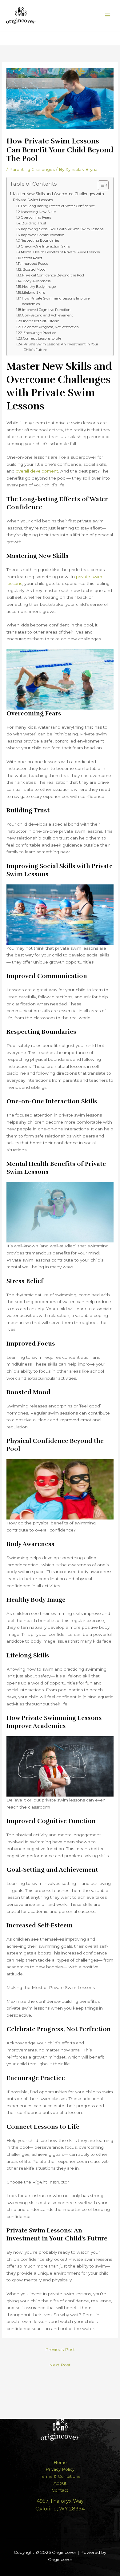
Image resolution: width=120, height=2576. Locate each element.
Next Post (60, 2365)
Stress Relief (32, 258)
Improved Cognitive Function (46, 310)
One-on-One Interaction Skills (45, 246)
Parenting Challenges (32, 169)
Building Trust (34, 223)
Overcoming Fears (36, 217)
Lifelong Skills (34, 292)
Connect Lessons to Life (42, 338)
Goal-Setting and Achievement (48, 315)
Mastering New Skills (39, 212)
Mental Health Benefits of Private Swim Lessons (60, 252)
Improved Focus (35, 264)
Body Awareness (37, 281)
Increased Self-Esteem (41, 321)
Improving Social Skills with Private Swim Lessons (62, 229)
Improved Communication (43, 235)
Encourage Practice (40, 333)
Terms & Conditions (60, 2476)
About (60, 2483)
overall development (37, 471)
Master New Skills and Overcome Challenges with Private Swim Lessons (58, 197)
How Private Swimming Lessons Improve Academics (56, 301)
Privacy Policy (60, 2469)
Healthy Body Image (39, 287)
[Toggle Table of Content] (100, 185)
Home (60, 2462)
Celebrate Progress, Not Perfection (51, 327)
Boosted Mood (34, 269)
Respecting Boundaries (40, 240)
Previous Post (60, 2349)
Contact (60, 2490)
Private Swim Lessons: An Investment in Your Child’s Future (61, 347)
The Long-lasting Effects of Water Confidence (58, 206)
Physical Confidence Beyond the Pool (53, 275)
